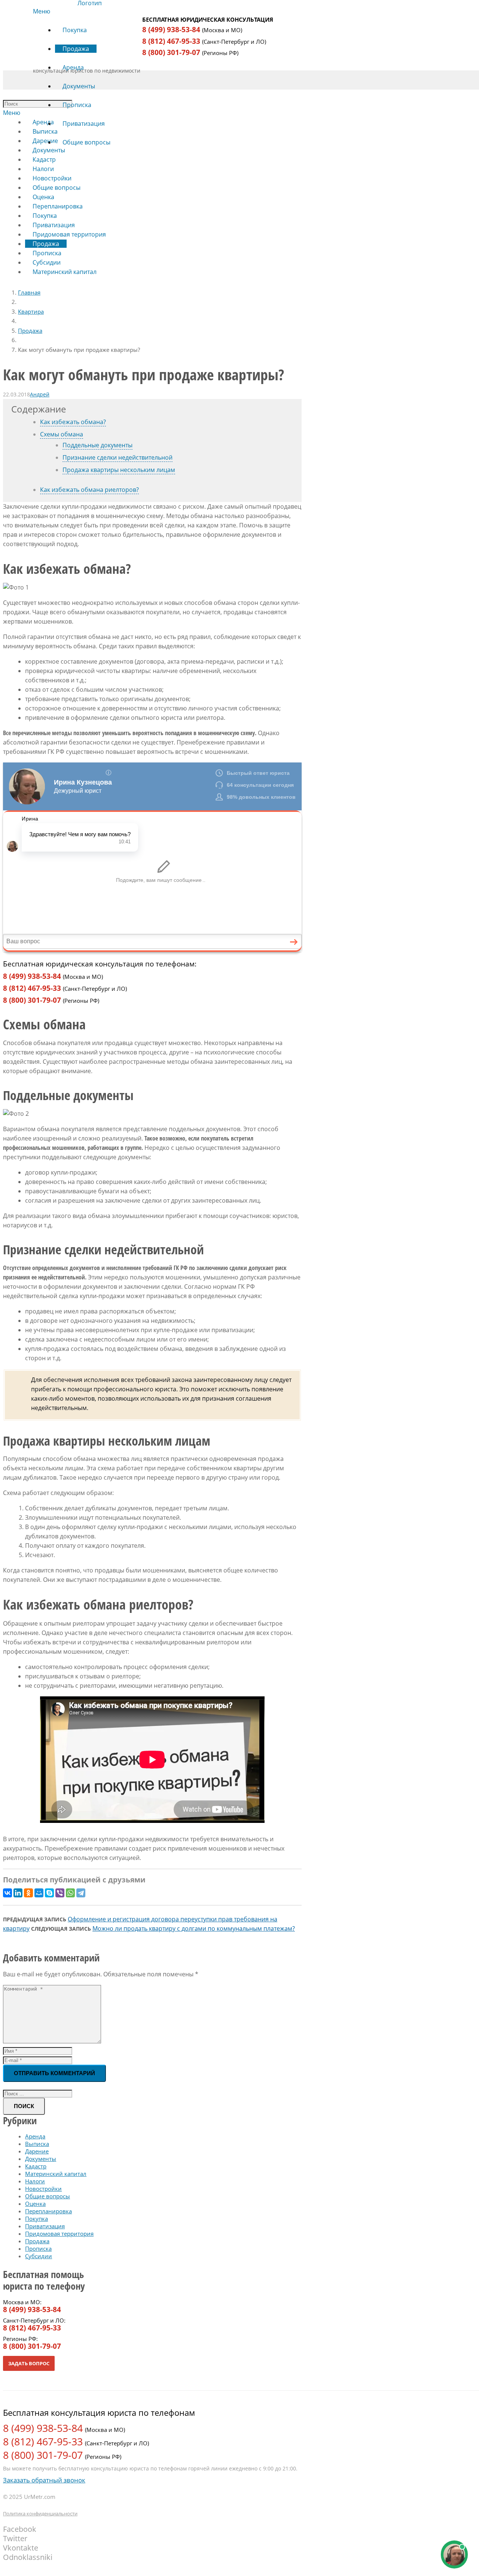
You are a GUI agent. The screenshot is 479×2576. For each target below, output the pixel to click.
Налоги (35, 2181)
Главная (29, 292)
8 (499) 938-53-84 (171, 30)
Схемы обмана (62, 434)
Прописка (38, 2248)
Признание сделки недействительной (118, 457)
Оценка (35, 2204)
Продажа (30, 331)
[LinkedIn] (18, 1893)
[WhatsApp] (70, 1893)
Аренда (35, 2136)
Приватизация (45, 2226)
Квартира (31, 311)
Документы (41, 2159)
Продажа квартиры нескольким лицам (119, 470)
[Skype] (49, 1893)
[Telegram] (81, 1893)
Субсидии (39, 2256)
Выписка (37, 2144)
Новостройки (43, 2189)
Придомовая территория (59, 2234)
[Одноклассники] (28, 1893)
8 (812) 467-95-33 (171, 41)
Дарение (37, 2151)
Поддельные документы (97, 445)
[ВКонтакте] (7, 1893)
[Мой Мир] (39, 1893)
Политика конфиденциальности (40, 2513)
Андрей (40, 394)
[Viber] (60, 1893)
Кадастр (36, 2166)
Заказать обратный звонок (44, 2480)
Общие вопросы (48, 2196)
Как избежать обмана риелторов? (89, 490)
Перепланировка (48, 2211)
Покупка (36, 2219)
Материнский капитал (56, 2174)
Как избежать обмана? (73, 422)
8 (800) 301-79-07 (171, 52)
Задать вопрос (29, 2363)
